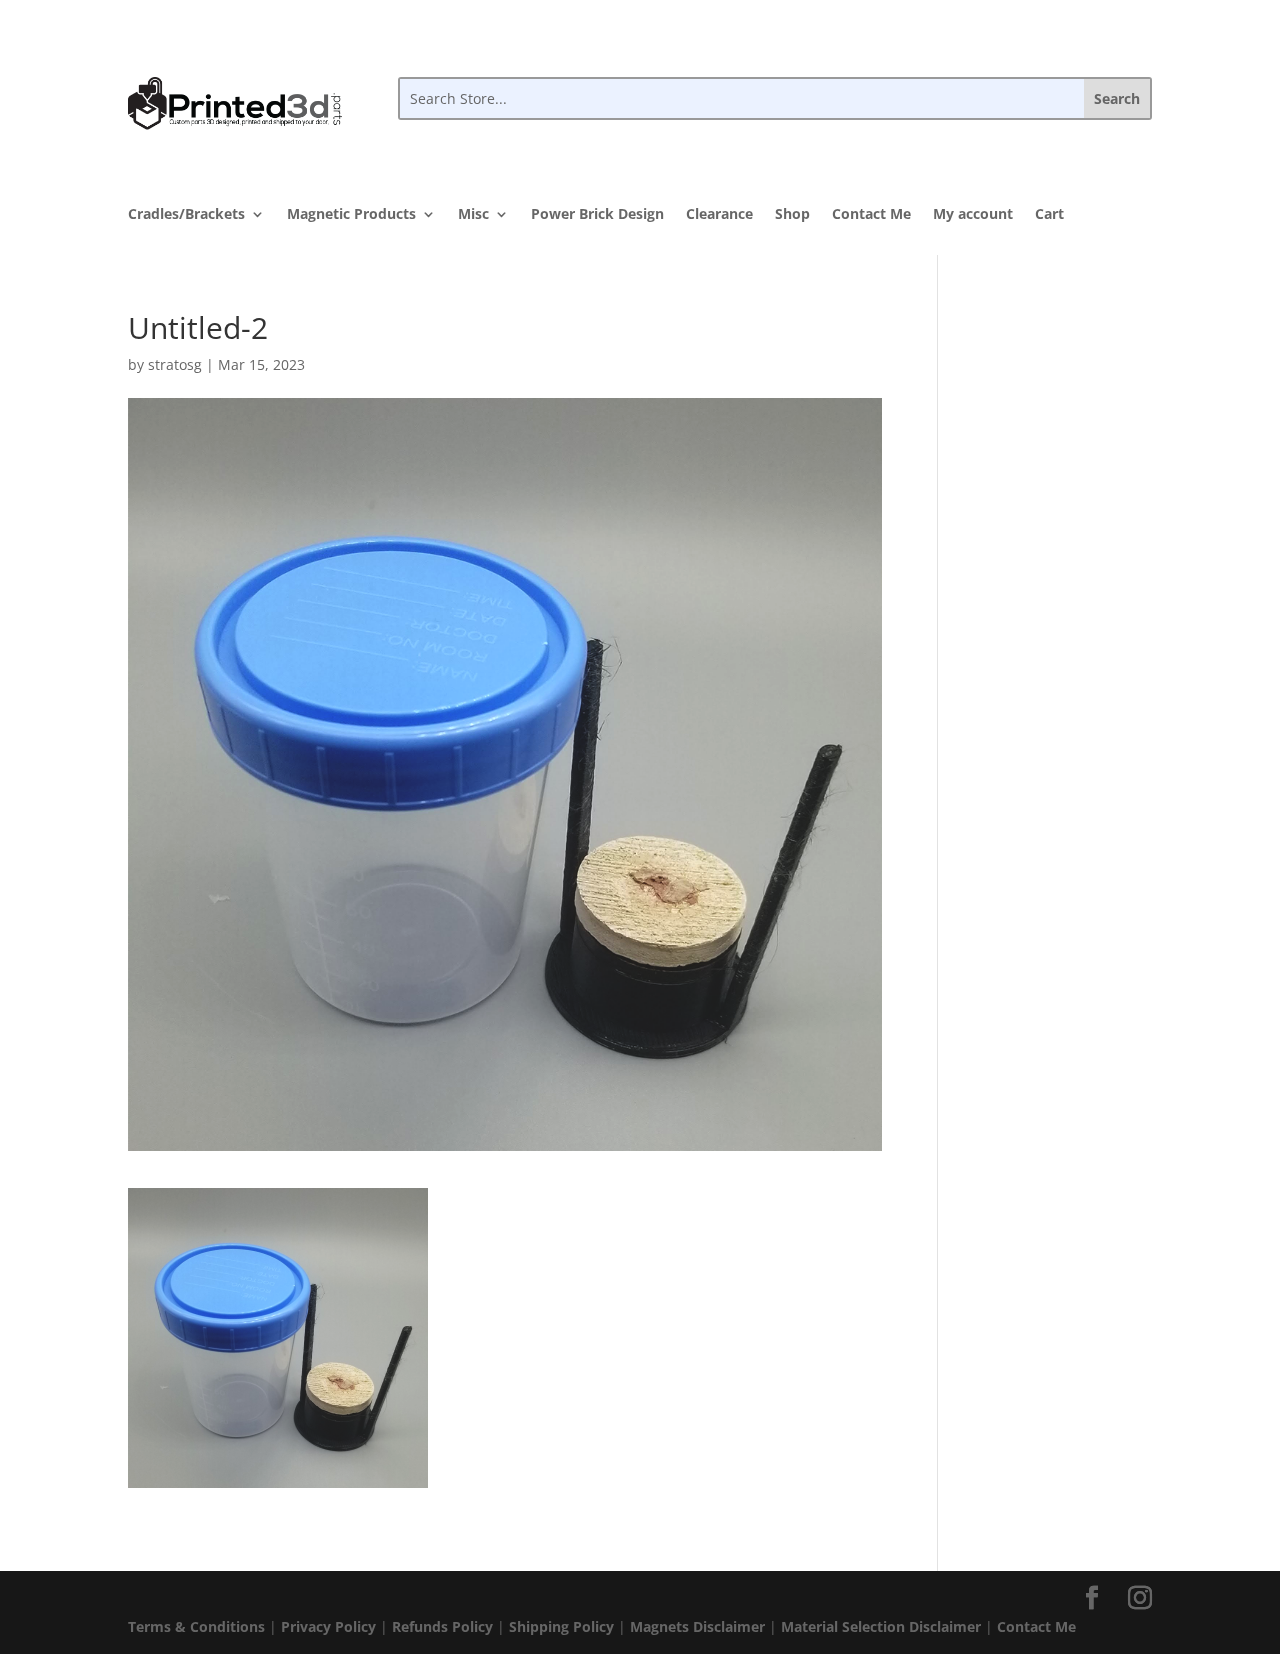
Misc (473, 215)
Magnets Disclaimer (697, 1626)
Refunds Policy (442, 1626)
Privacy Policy (328, 1626)
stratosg (175, 364)
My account (973, 215)
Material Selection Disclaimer (881, 1626)
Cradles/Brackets (186, 215)
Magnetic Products (351, 215)
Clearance (719, 215)
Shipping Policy (561, 1626)
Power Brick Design (597, 215)
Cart (1049, 215)
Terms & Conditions (196, 1626)
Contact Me (871, 215)
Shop (792, 215)
